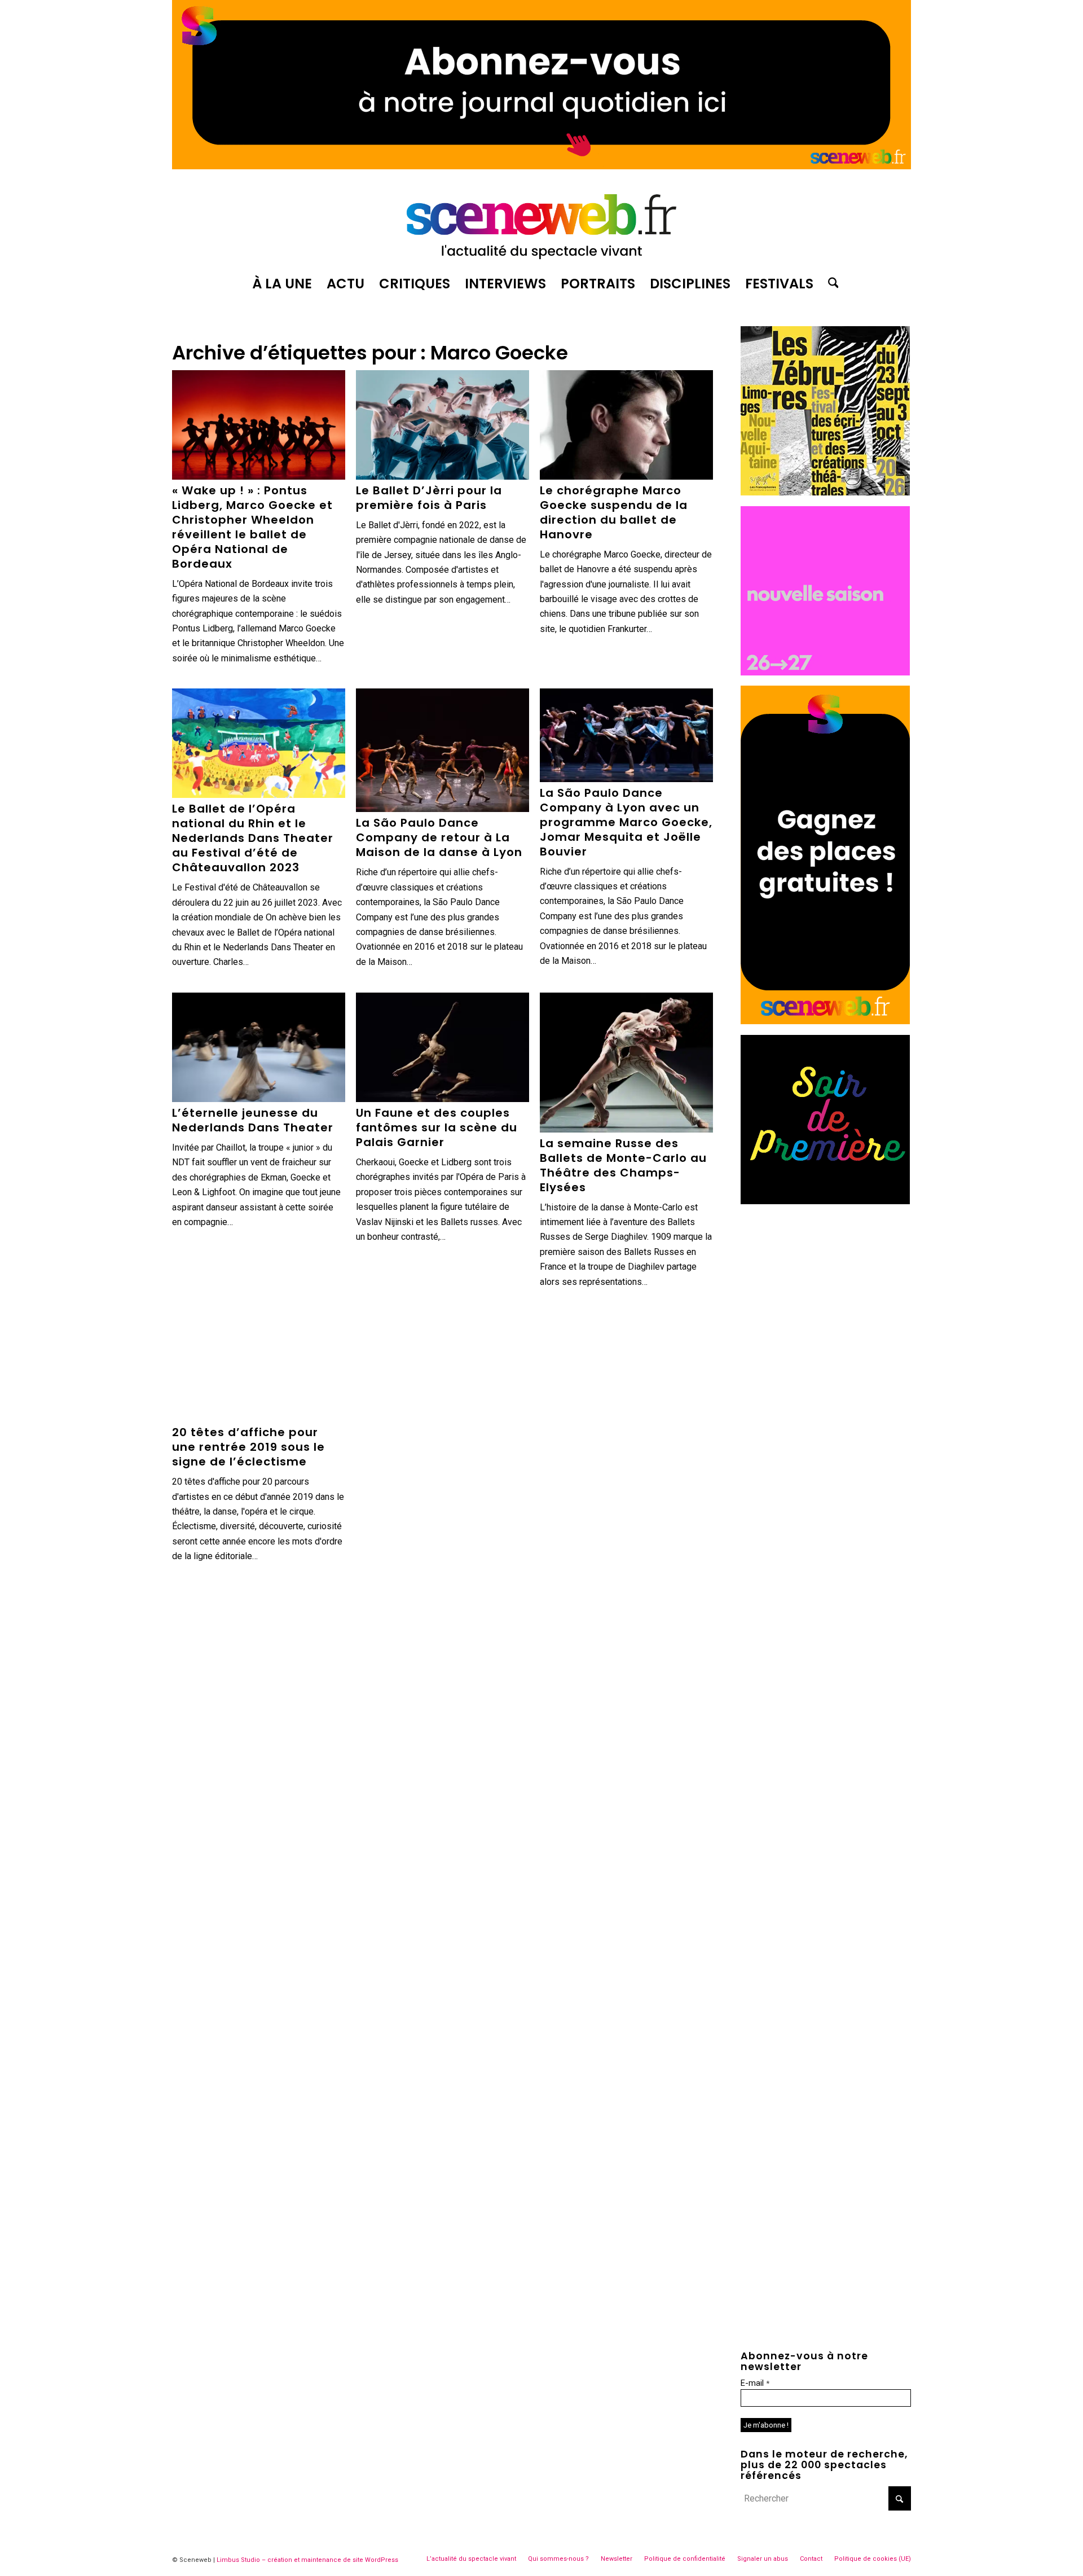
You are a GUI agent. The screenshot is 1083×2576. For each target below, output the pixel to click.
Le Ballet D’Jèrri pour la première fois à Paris (429, 498)
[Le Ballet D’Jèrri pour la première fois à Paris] (443, 425)
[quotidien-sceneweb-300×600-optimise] (825, 1021)
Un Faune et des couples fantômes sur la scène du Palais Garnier (437, 1127)
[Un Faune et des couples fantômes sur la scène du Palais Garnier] (443, 1047)
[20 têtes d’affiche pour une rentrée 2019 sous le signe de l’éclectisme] (259, 1367)
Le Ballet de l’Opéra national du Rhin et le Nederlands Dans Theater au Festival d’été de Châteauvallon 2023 (253, 838)
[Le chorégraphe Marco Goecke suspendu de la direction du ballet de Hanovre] (626, 425)
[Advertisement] (826, 1285)
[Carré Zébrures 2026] (825, 492)
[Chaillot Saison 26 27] (825, 672)
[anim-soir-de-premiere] (825, 1201)
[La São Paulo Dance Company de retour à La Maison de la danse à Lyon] (443, 750)
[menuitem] (282, 284)
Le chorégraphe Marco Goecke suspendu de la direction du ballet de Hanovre (614, 512)
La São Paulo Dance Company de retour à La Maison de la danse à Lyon (439, 837)
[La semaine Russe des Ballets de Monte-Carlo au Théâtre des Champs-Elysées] (626, 1063)
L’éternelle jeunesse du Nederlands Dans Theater (253, 1120)
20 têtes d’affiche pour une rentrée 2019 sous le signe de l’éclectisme (248, 1447)
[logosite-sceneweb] (541, 222)
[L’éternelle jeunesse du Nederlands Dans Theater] (259, 1047)
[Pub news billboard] (541, 166)
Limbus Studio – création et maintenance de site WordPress (307, 2560)
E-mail (755, 2383)
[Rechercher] (830, 284)
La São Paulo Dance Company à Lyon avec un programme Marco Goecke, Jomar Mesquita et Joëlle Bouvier (626, 822)
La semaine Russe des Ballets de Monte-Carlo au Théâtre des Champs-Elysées (623, 1165)
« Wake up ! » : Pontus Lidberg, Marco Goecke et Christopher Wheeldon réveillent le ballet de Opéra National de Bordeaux (252, 527)
